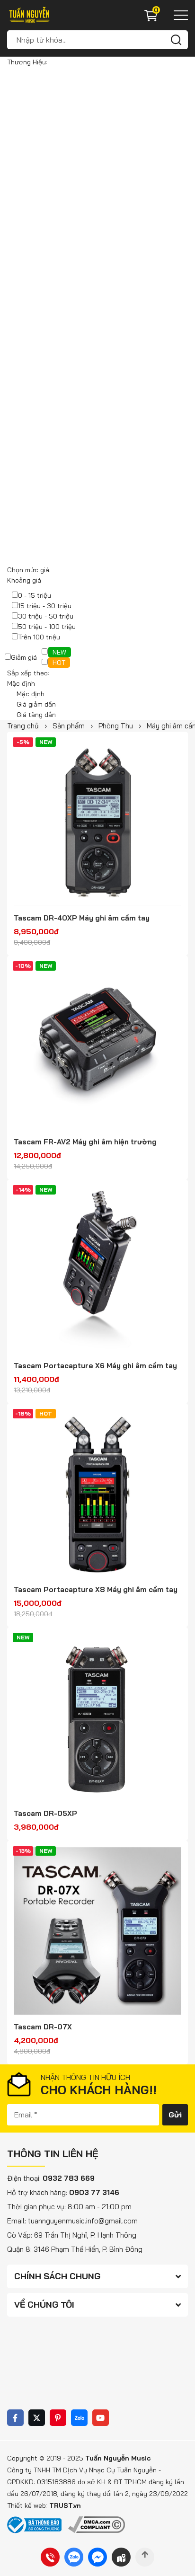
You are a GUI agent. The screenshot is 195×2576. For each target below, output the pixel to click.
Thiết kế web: (28, 2505)
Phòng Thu (116, 726)
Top (145, 2557)
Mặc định (31, 694)
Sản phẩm (69, 726)
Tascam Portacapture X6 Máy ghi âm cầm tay (95, 1366)
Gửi (175, 2115)
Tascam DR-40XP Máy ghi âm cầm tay (82, 918)
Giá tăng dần (36, 715)
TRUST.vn (65, 2505)
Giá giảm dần (36, 704)
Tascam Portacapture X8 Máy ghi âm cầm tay (96, 1589)
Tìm (176, 40)
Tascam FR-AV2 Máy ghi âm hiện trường (85, 1142)
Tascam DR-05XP (45, 1813)
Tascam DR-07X (43, 2027)
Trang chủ (23, 726)
